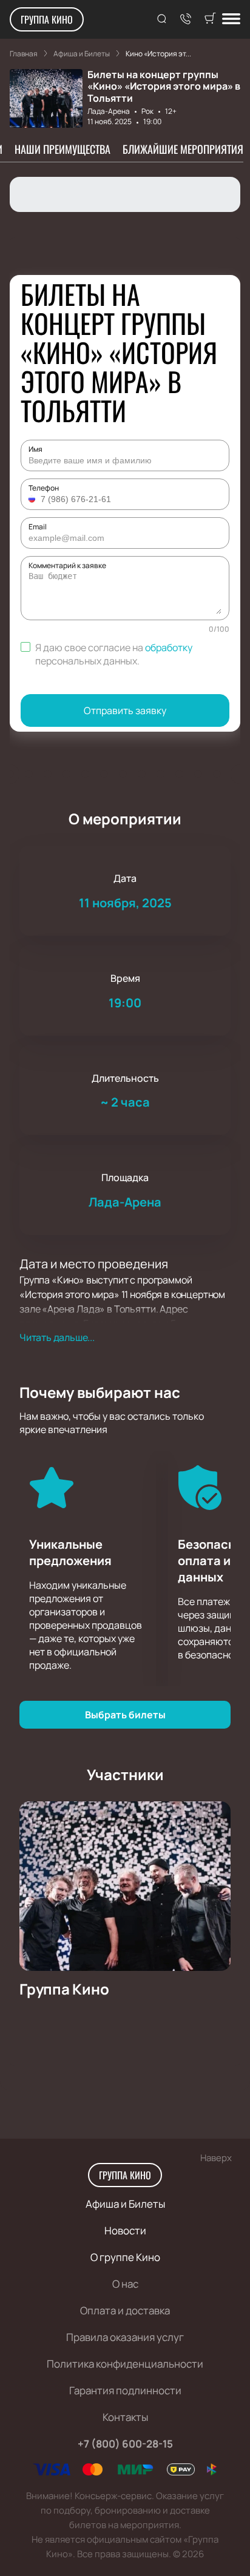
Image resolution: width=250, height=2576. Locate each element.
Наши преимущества (62, 149)
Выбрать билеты (125, 1715)
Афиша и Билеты (125, 2204)
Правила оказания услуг (125, 2337)
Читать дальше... (57, 1337)
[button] (33, 499)
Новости (125, 2230)
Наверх (216, 2158)
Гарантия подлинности (125, 2390)
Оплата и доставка (125, 2310)
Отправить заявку (125, 710)
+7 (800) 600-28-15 (125, 2444)
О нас (125, 2284)
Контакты (125, 2417)
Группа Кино (47, 19)
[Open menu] (231, 20)
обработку (169, 647)
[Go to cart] (210, 19)
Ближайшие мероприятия (183, 149)
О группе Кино (125, 2257)
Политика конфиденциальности (125, 2364)
